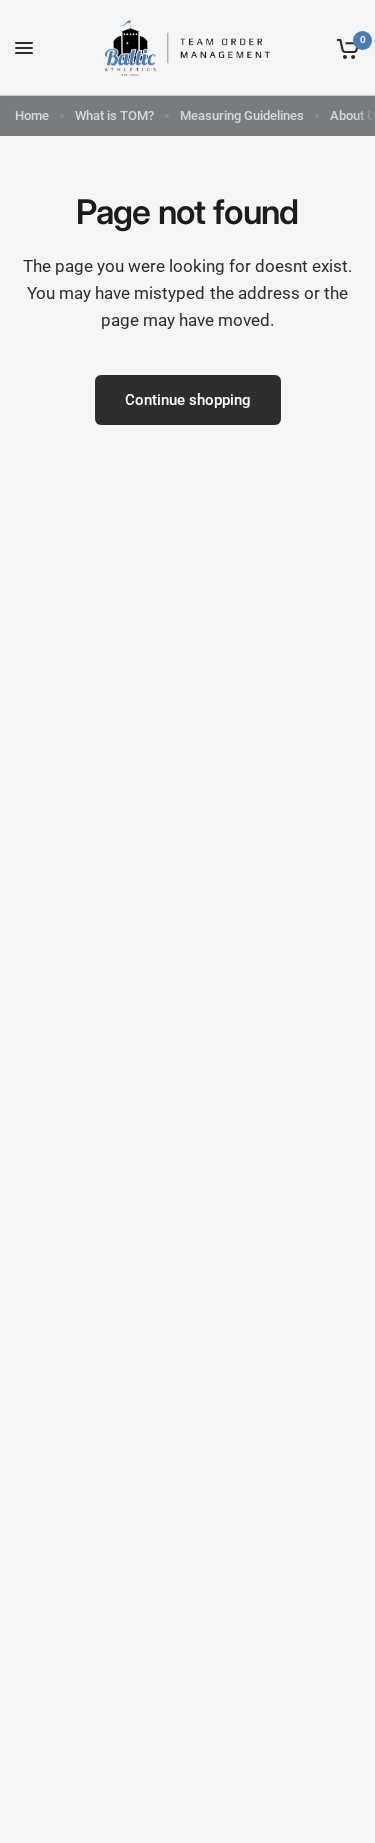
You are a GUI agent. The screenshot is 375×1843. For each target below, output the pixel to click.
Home (32, 115)
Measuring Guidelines (242, 115)
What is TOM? (114, 115)
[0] (344, 48)
